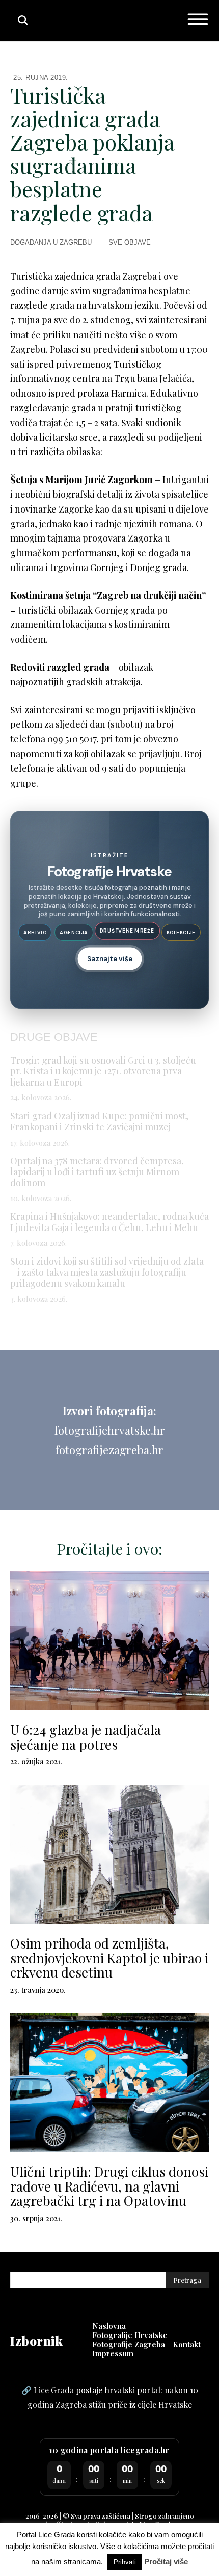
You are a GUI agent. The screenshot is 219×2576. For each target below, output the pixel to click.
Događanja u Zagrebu (51, 242)
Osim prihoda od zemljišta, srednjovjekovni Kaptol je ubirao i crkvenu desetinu (109, 1958)
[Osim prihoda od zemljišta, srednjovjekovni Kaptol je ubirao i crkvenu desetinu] (109, 1854)
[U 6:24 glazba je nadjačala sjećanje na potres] (109, 1641)
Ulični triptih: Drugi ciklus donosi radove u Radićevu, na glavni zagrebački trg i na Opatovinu (109, 2186)
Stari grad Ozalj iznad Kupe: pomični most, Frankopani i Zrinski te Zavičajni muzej (99, 1121)
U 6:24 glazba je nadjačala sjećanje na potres (86, 1737)
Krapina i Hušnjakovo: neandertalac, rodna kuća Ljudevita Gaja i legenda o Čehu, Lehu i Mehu (109, 1222)
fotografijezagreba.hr (109, 1450)
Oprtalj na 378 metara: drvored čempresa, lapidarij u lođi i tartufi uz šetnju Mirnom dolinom (97, 1172)
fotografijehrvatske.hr (110, 1430)
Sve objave (130, 242)
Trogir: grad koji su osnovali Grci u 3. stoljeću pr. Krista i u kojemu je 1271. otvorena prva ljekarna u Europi (103, 1071)
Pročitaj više (166, 2562)
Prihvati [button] (125, 2562)
